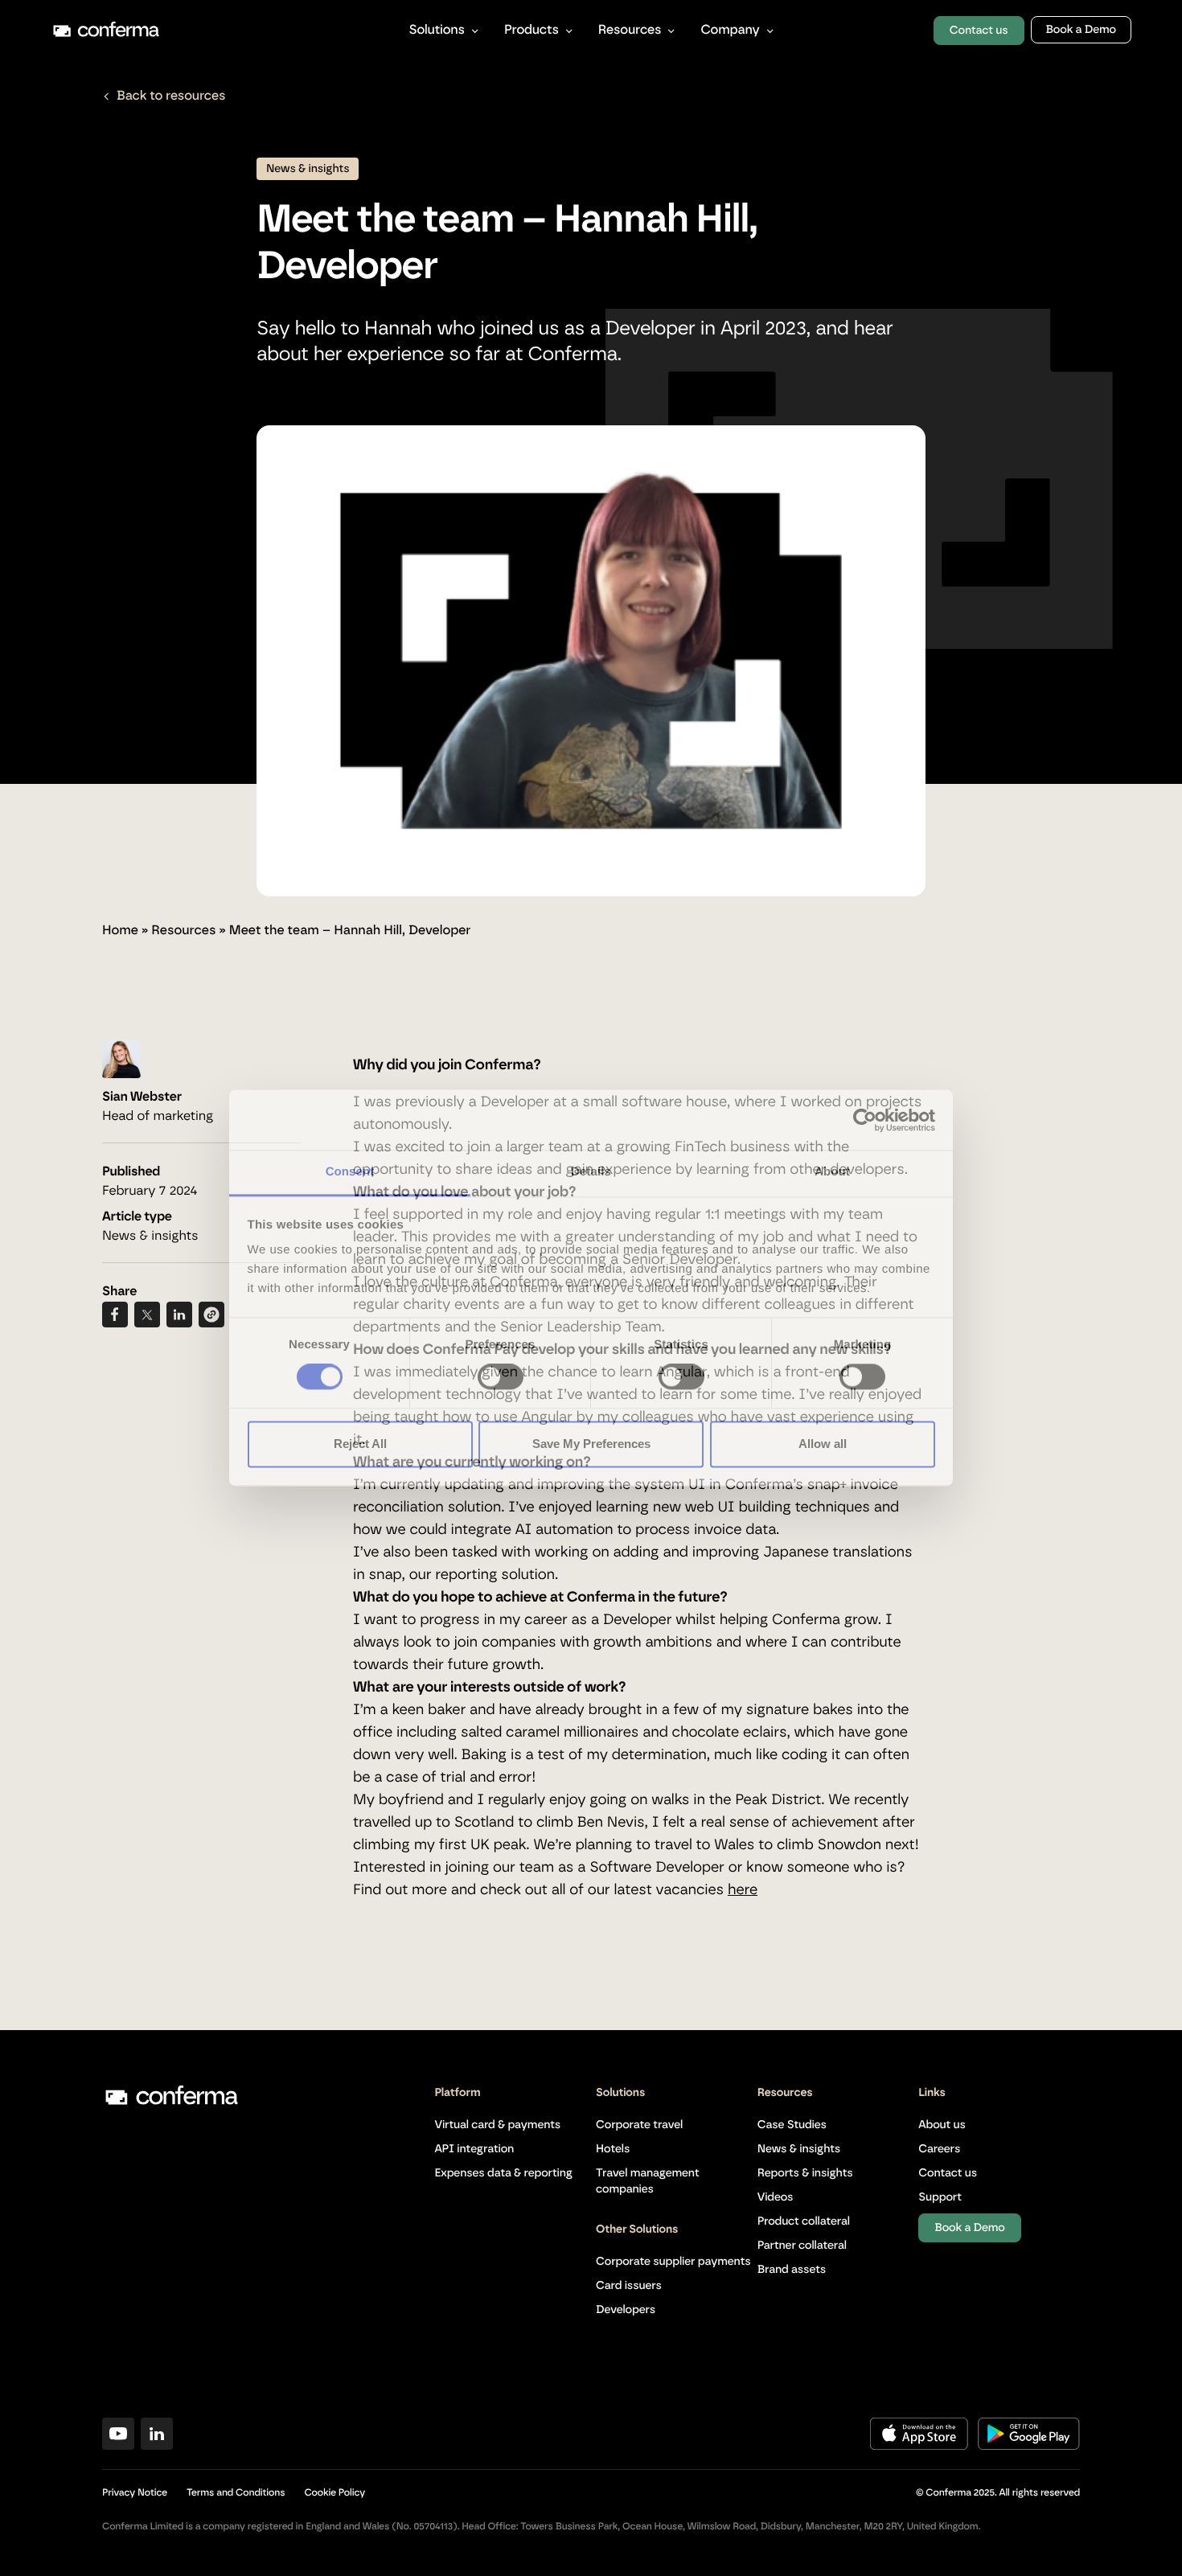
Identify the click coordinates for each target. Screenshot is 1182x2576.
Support (940, 2197)
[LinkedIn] (157, 2447)
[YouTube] (118, 2447)
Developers (626, 2310)
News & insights (799, 2149)
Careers (939, 2149)
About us (942, 2125)
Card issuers (629, 2286)
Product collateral (804, 2221)
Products (531, 31)
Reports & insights (805, 2173)
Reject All (360, 1444)
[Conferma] (216, 31)
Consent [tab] (350, 1172)
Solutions (437, 31)
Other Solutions (637, 2229)
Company (730, 31)
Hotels (613, 2149)
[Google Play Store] (1029, 2447)
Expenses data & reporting (503, 2173)
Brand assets (792, 2270)
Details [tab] (591, 1172)
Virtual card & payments (497, 2125)
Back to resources (171, 96)
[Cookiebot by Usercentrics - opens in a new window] (865, 1120)
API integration (474, 2149)
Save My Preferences (591, 1444)
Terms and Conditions (236, 2493)
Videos (776, 2197)
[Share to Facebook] (115, 1315)
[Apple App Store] (919, 2447)
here (743, 1890)
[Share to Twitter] (147, 1315)
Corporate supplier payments (673, 2262)
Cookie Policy (334, 2493)
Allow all (823, 1444)
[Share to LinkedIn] (179, 1315)
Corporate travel (639, 2125)
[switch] (501, 1377)
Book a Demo (1081, 30)
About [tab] (832, 1172)
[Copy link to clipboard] (211, 1315)
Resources (630, 31)
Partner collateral (802, 2246)
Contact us (979, 31)
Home (120, 931)
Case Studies (792, 2125)
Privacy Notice (135, 2493)
